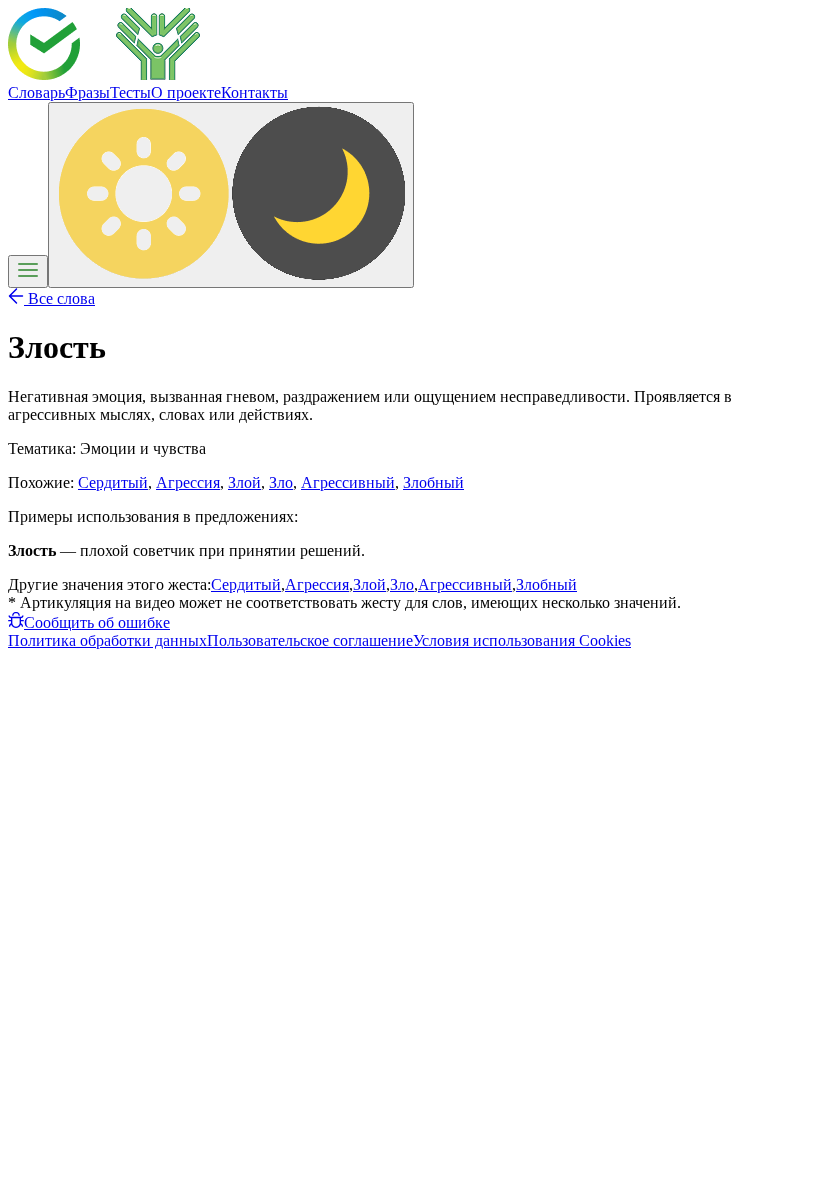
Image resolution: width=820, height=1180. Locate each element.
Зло (281, 482)
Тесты (130, 92)
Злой (244, 482)
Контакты (254, 92)
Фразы (87, 92)
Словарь (36, 92)
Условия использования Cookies (522, 640)
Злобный (433, 482)
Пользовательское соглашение (310, 640)
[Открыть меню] (28, 271)
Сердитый (113, 482)
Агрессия (188, 482)
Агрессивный (348, 482)
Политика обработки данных (107, 640)
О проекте (186, 92)
